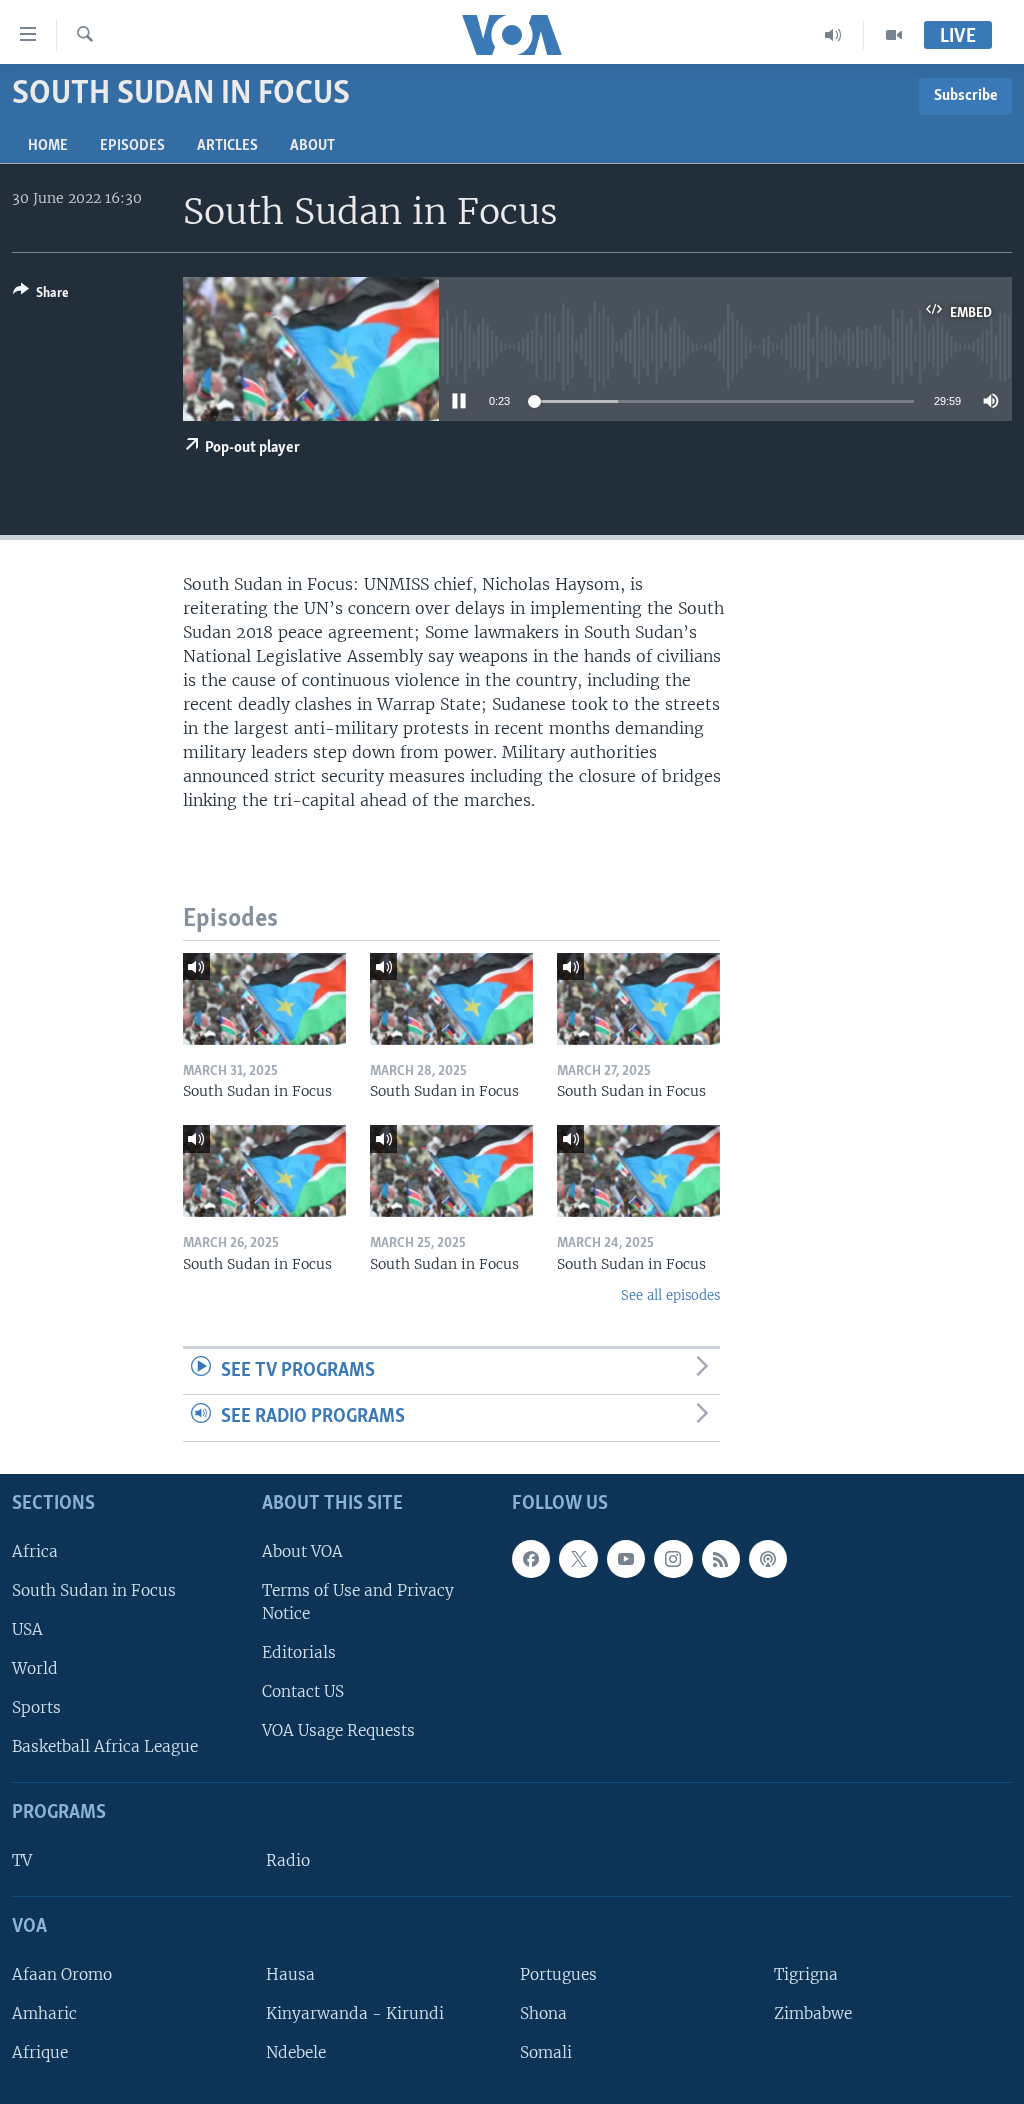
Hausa (290, 1974)
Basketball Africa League (105, 1746)
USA (27, 1629)
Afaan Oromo (62, 1974)
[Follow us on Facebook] (531, 1559)
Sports (36, 1707)
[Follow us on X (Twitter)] (578, 1559)
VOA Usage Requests (338, 1730)
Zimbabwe (813, 2013)
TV (22, 1860)
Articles (227, 146)
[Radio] (833, 35)
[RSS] (721, 1559)
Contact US (303, 1691)
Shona (543, 2013)
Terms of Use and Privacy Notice (358, 1602)
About (312, 146)
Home (48, 146)
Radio (288, 1860)
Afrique (40, 2052)
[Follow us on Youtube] (626, 1559)
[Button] (41, 296)
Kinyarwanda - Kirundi (355, 2013)
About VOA (302, 1551)
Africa (35, 1551)
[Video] (894, 35)
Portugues (558, 1974)
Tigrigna (806, 1974)
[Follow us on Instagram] (673, 1559)
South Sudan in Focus (94, 1590)
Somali (546, 2052)
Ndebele (296, 2052)
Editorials (299, 1652)
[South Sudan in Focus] (264, 999)
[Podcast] (768, 1559)
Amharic (44, 2013)
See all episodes (670, 1295)
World (35, 1668)
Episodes (132, 146)
